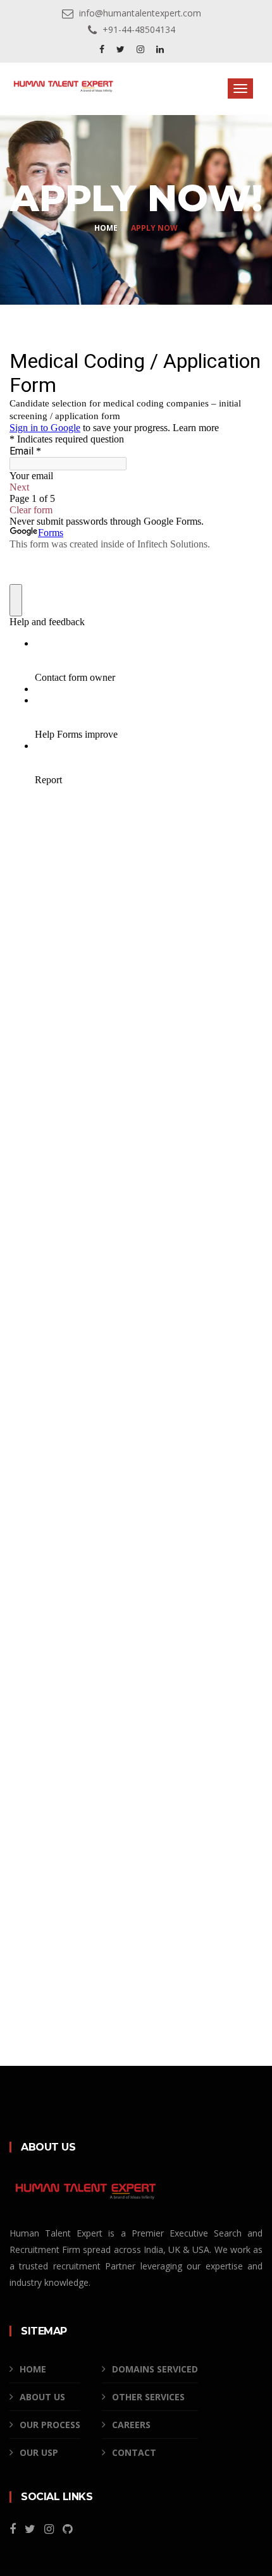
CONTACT (134, 2452)
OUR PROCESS (50, 2425)
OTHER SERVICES (148, 2397)
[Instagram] (142, 49)
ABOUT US (42, 2397)
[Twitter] (122, 49)
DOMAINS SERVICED (155, 2369)
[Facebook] (103, 49)
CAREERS (131, 2425)
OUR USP (39, 2452)
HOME (33, 2369)
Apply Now (154, 228)
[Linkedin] (160, 49)
